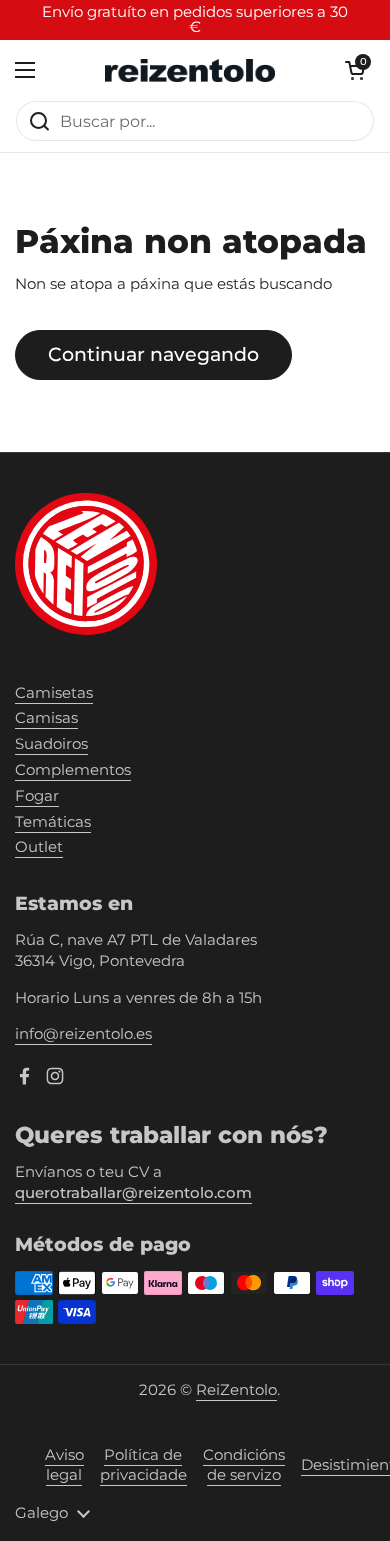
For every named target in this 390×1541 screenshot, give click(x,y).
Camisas (46, 718)
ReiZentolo (236, 1390)
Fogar (37, 796)
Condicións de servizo (244, 1465)
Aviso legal (64, 1465)
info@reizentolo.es (83, 1034)
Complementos (73, 770)
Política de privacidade (143, 1465)
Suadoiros (51, 744)
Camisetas (54, 693)
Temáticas (53, 822)
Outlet (39, 847)
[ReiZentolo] (190, 70)
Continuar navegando (153, 354)
